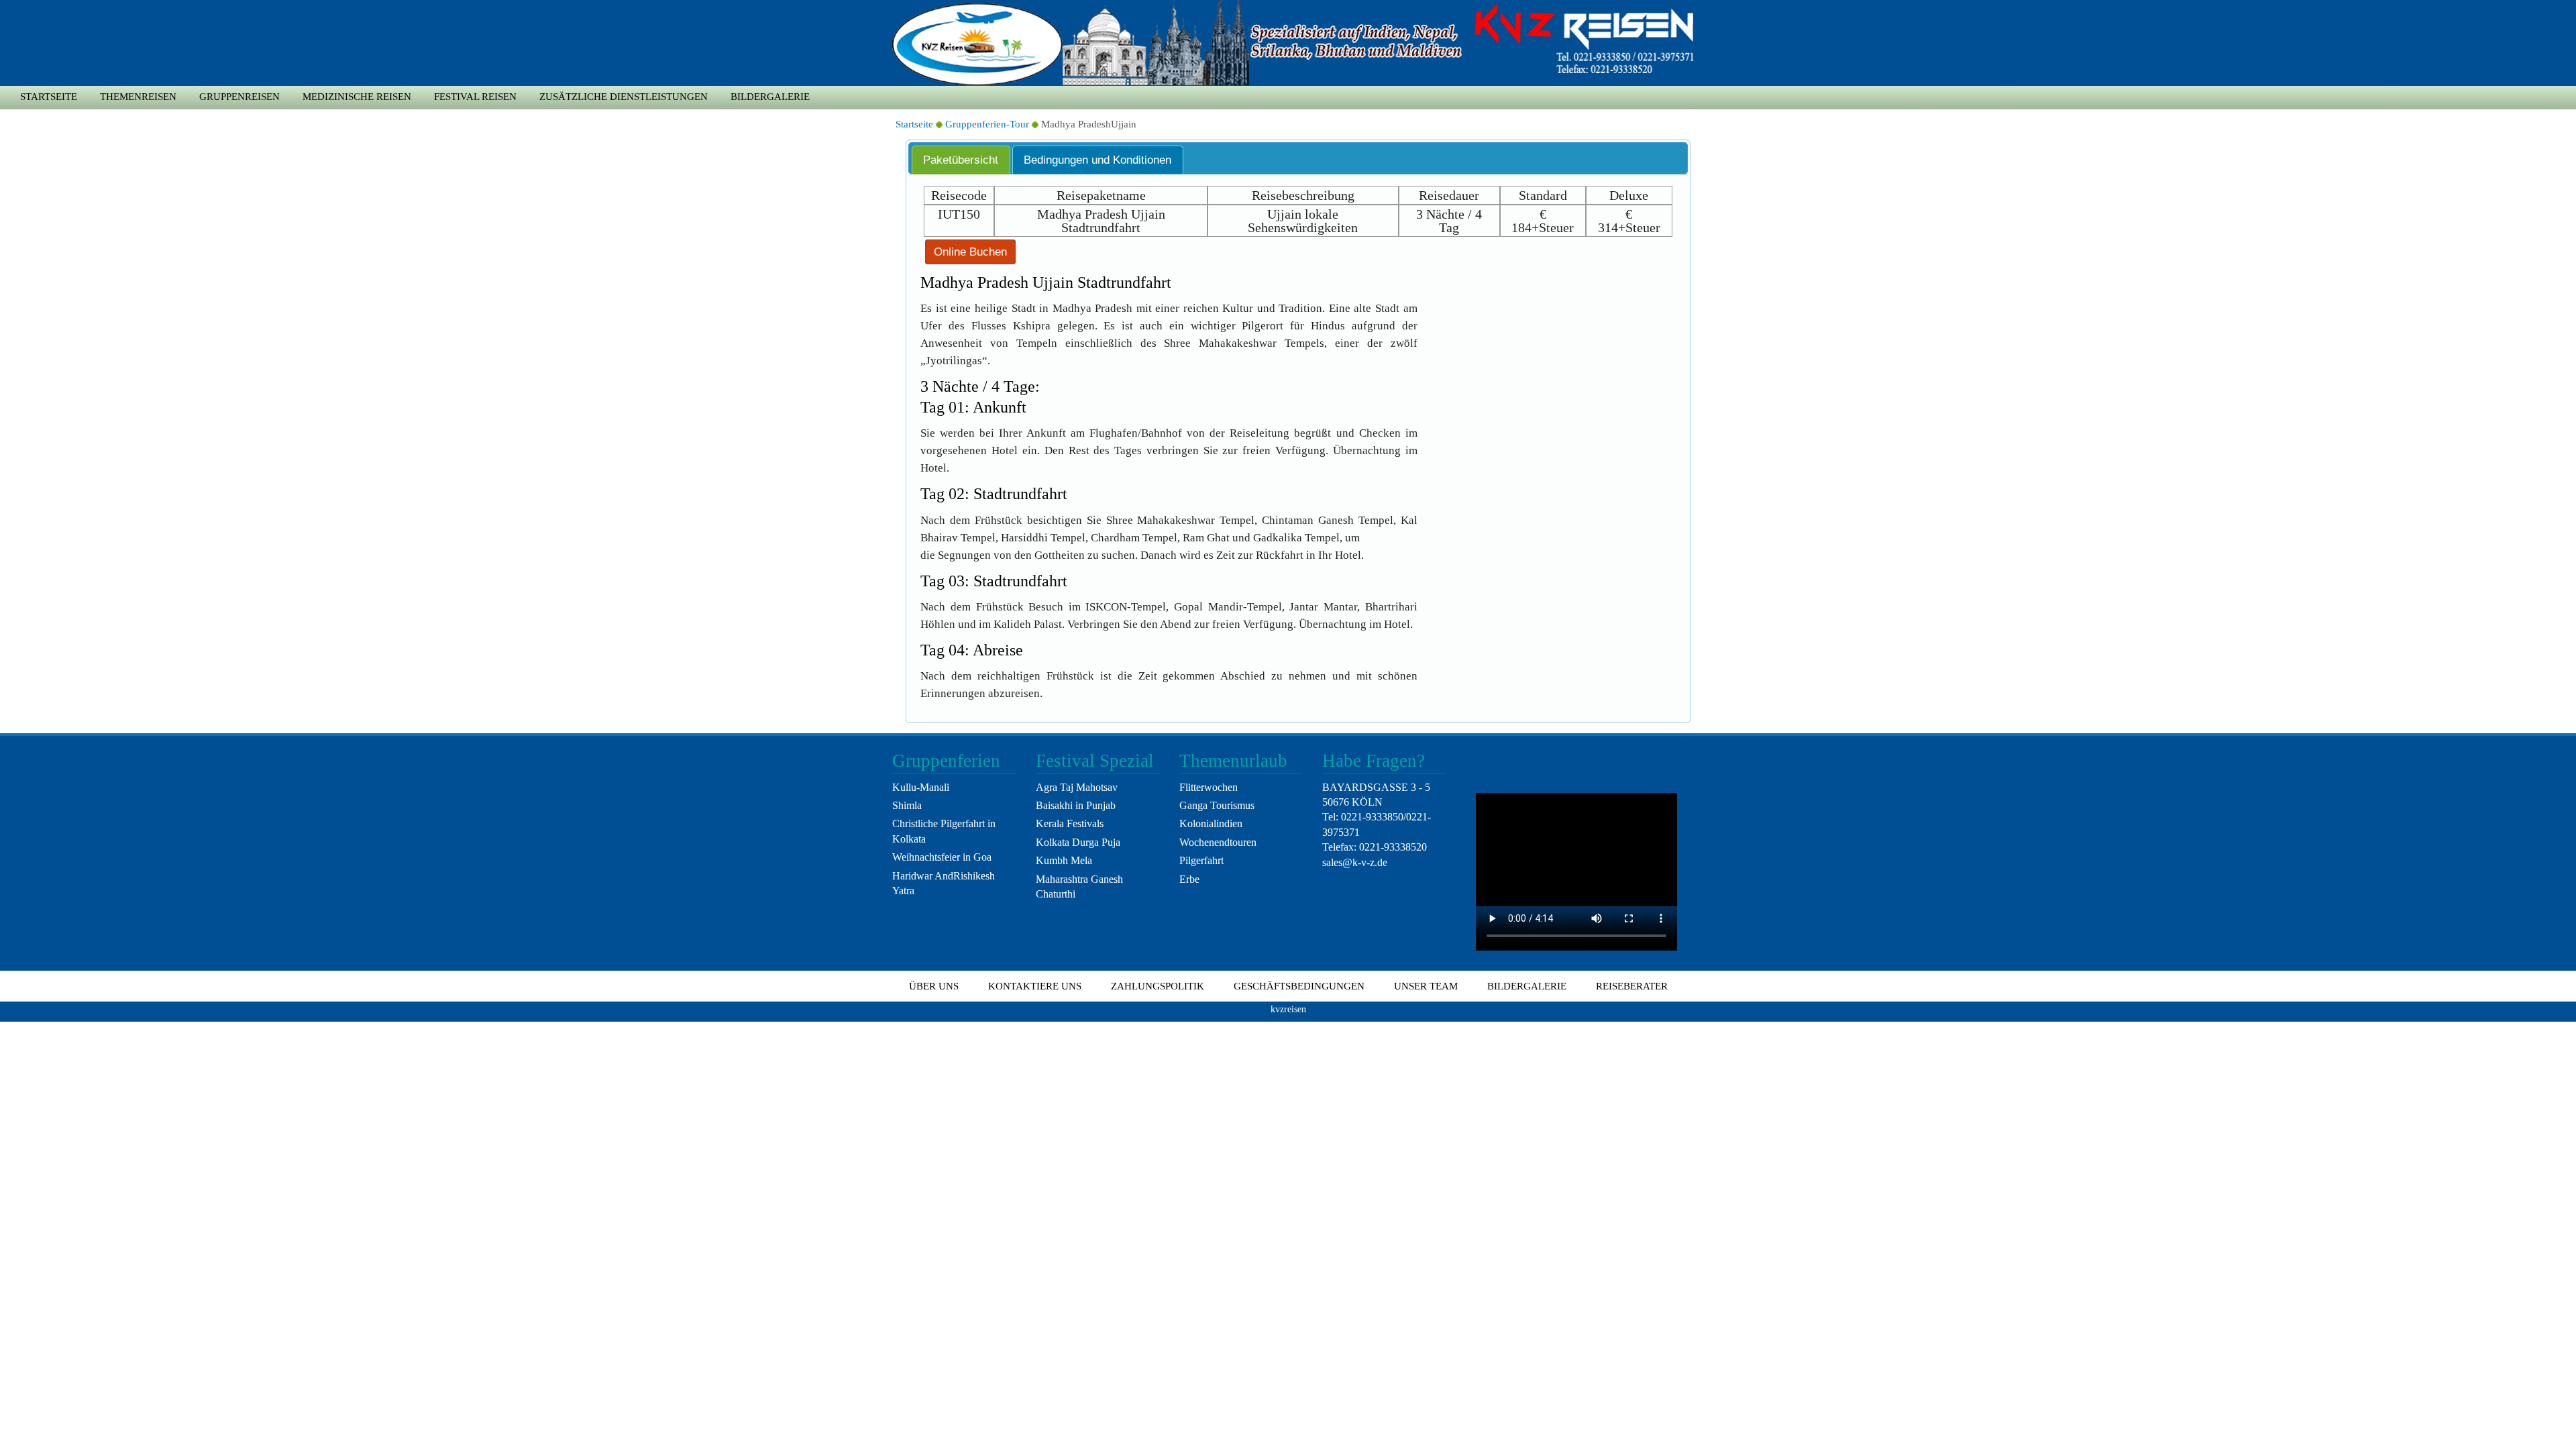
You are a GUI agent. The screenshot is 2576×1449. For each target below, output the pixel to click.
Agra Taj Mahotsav (1077, 787)
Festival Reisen (475, 97)
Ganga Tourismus (1217, 805)
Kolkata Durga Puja (1078, 842)
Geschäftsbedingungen (1299, 986)
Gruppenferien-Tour (987, 124)
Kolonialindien (1211, 823)
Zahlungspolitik (1158, 986)
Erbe (1189, 879)
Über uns (934, 986)
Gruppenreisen (239, 97)
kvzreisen (1288, 1009)
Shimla (907, 805)
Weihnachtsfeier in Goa (942, 857)
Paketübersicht (961, 160)
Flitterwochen (1209, 787)
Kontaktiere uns (1035, 986)
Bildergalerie (770, 97)
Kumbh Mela (1064, 860)
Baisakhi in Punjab (1076, 805)
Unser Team (1426, 986)
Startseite (49, 97)
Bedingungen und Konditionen (1097, 160)
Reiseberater (1632, 986)
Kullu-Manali (921, 787)
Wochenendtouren (1218, 842)
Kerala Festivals (1070, 823)
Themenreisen (138, 97)
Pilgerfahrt (1201, 860)
